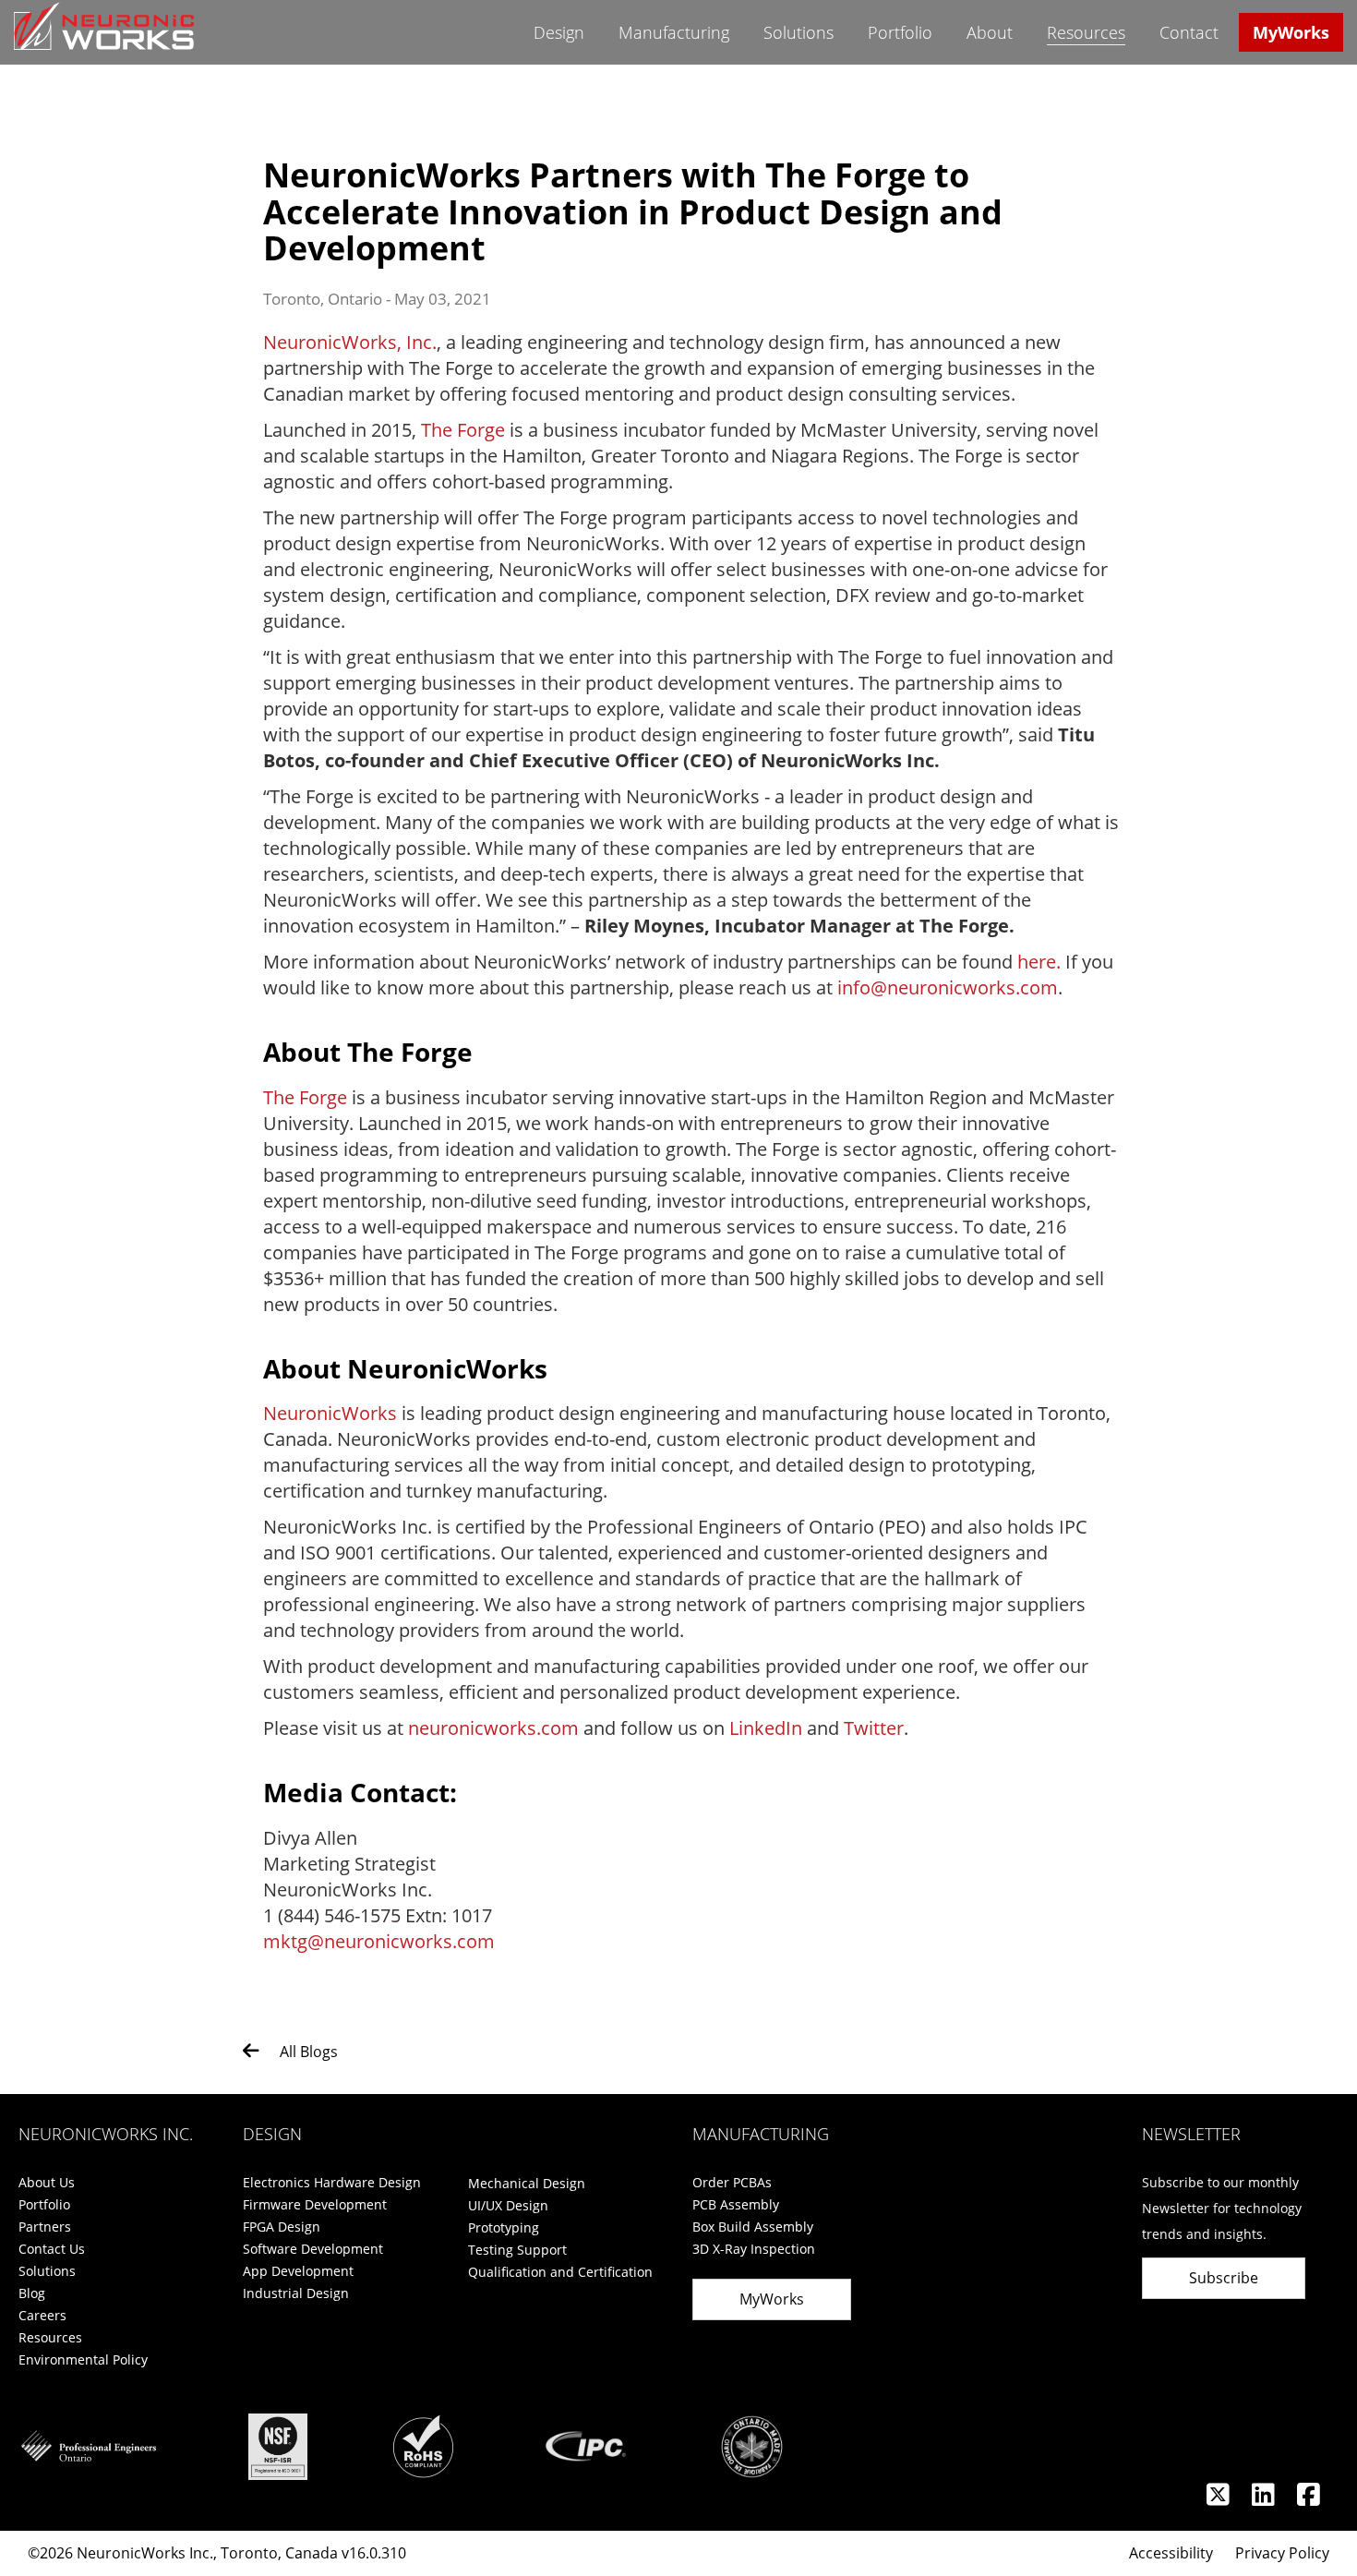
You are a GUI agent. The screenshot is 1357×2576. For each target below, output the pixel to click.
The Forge (463, 430)
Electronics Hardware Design (332, 2182)
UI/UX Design (508, 2205)
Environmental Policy (83, 2359)
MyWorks (1291, 32)
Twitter (874, 1728)
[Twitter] (1220, 2499)
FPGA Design (282, 2227)
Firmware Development (315, 2204)
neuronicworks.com (493, 1728)
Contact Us (52, 2249)
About (990, 32)
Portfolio (900, 32)
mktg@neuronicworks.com (379, 1941)
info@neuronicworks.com (948, 987)
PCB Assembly (736, 2204)
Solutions (799, 32)
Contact (1189, 32)
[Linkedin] (1265, 2499)
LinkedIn (766, 1728)
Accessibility (1171, 2553)
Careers (42, 2315)
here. (1039, 962)
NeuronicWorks (330, 1413)
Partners (45, 2227)
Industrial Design (296, 2293)
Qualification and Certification (560, 2272)
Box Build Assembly (753, 2227)
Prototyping (504, 2227)
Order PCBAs (732, 2182)
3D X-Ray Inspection (754, 2249)
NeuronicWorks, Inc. (350, 342)
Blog (32, 2293)
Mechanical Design (527, 2183)
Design (559, 32)
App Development (298, 2271)
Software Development (313, 2249)
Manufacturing (674, 32)
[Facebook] (1309, 2499)
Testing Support (517, 2250)
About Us (47, 2182)
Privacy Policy (1282, 2553)
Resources (1086, 32)
